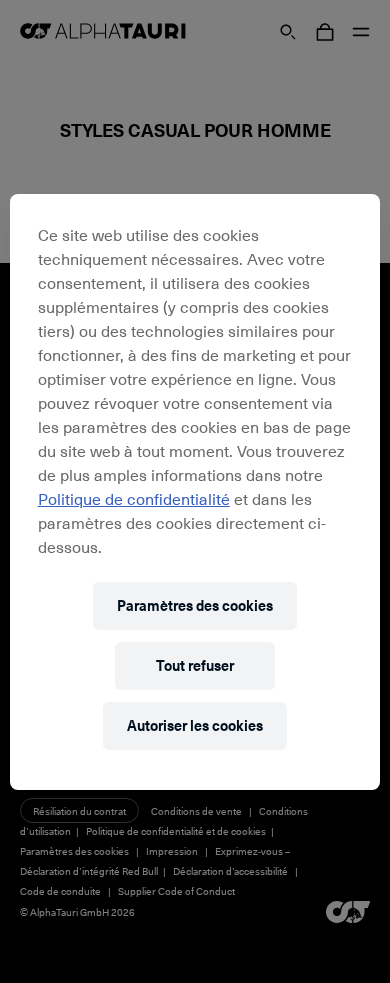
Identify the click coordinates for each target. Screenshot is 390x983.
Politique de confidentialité (134, 498)
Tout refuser (195, 665)
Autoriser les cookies (195, 725)
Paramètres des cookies (195, 605)
